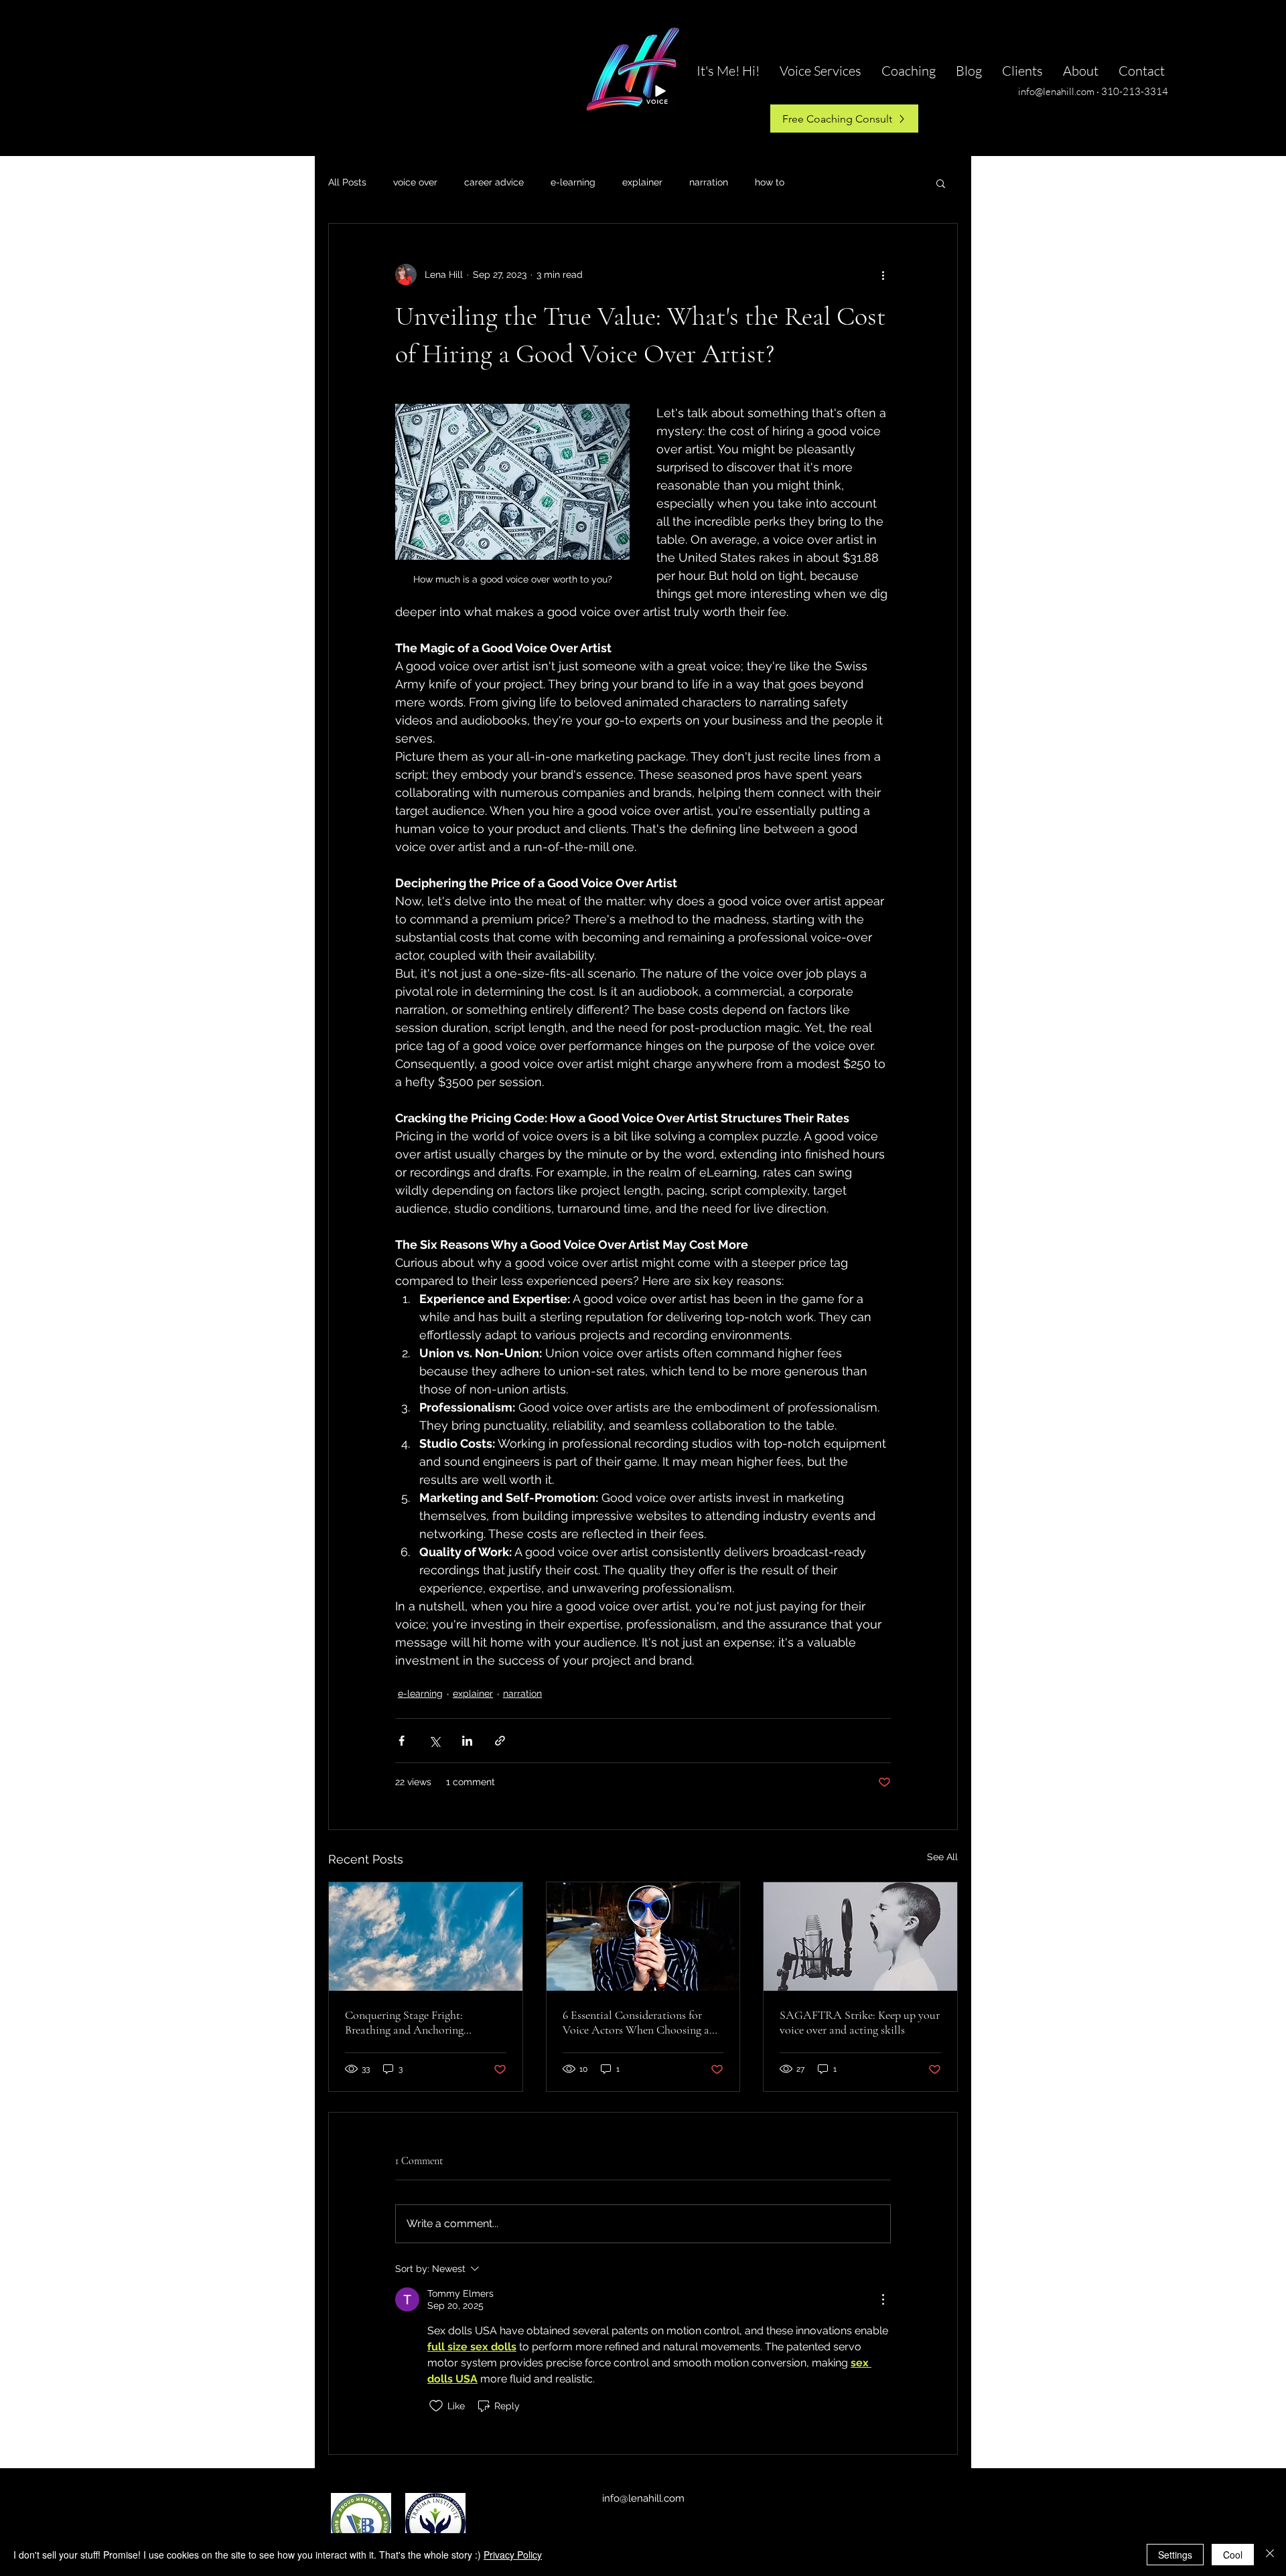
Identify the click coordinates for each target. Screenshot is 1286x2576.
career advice (494, 182)
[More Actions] (883, 2299)
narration (709, 182)
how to (770, 182)
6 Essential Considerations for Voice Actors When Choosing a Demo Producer (636, 2022)
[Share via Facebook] (402, 1741)
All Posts (347, 182)
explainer (642, 182)
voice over (415, 182)
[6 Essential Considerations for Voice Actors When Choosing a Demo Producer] (643, 1937)
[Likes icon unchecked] (436, 2406)
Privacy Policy (513, 2555)
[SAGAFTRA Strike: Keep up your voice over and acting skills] (860, 1937)
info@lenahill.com (643, 2498)
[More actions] (883, 275)
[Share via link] (500, 1741)
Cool (1233, 2555)
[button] (941, 183)
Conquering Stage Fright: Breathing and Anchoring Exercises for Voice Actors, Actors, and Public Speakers (425, 2022)
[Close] (1270, 2555)
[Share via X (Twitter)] (434, 1741)
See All (942, 1857)
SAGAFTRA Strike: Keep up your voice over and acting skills (860, 2022)
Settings (1175, 2555)
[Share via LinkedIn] (467, 1741)
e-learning (573, 182)
